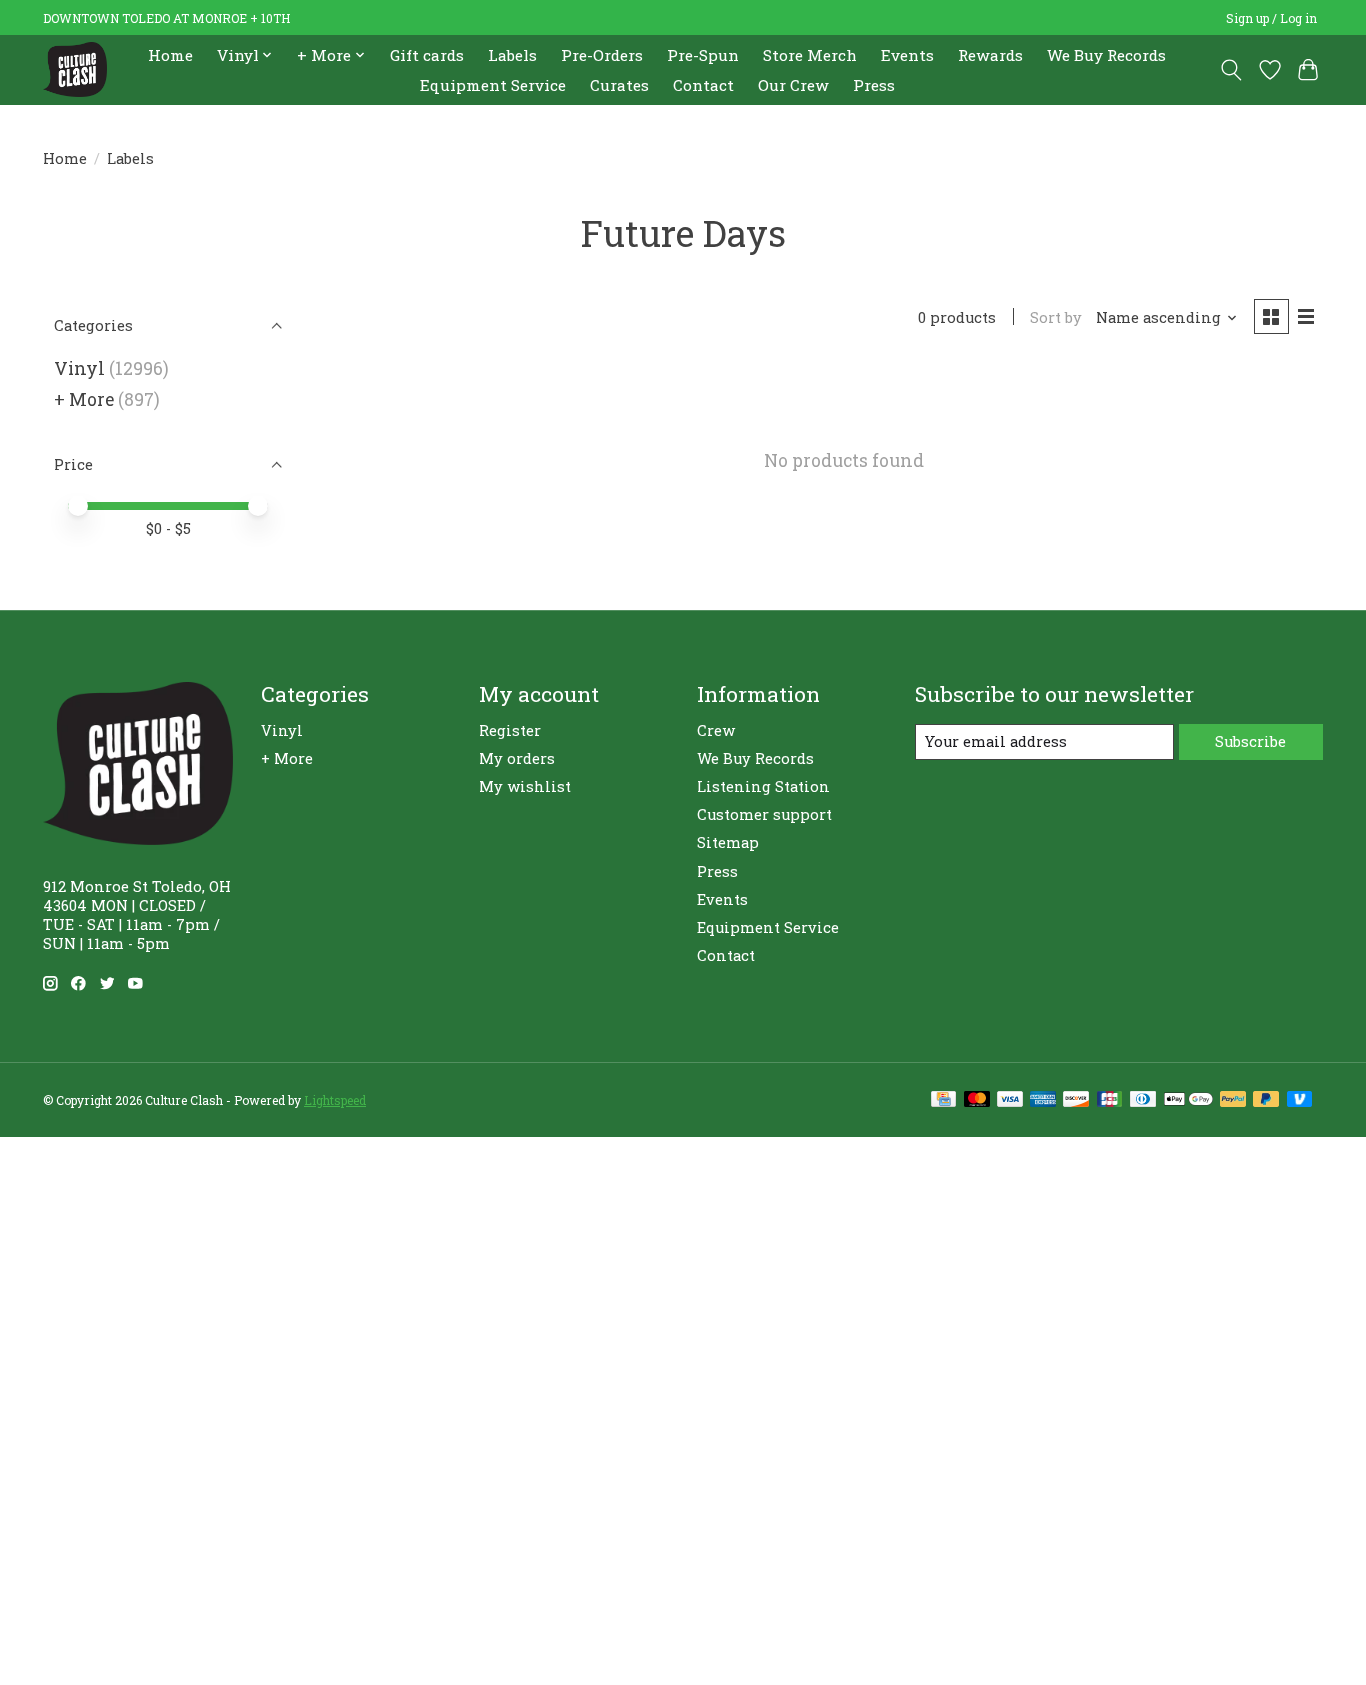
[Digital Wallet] (1188, 1100)
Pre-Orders (602, 55)
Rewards (990, 55)
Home (170, 55)
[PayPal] (1233, 1100)
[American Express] (1043, 1100)
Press (874, 85)
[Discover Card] (1076, 1100)
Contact (703, 85)
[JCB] (1110, 1100)
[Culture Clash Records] (75, 69)
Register (510, 730)
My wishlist (525, 786)
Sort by (1056, 317)
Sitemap (728, 842)
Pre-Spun (703, 55)
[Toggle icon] (1231, 70)
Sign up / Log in (1271, 18)
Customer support (764, 814)
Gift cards (427, 55)
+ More (84, 399)
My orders (517, 758)
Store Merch (810, 55)
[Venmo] (1300, 1100)
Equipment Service (493, 85)
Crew (716, 730)
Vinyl (79, 368)
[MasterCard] (977, 1100)
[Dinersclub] (1143, 1100)
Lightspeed (335, 1100)
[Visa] (1010, 1100)
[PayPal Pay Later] (1266, 1100)
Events (907, 55)
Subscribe (1250, 741)
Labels (512, 55)
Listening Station (763, 786)
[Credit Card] (943, 1100)
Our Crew (793, 85)
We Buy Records (1106, 55)
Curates (619, 85)
